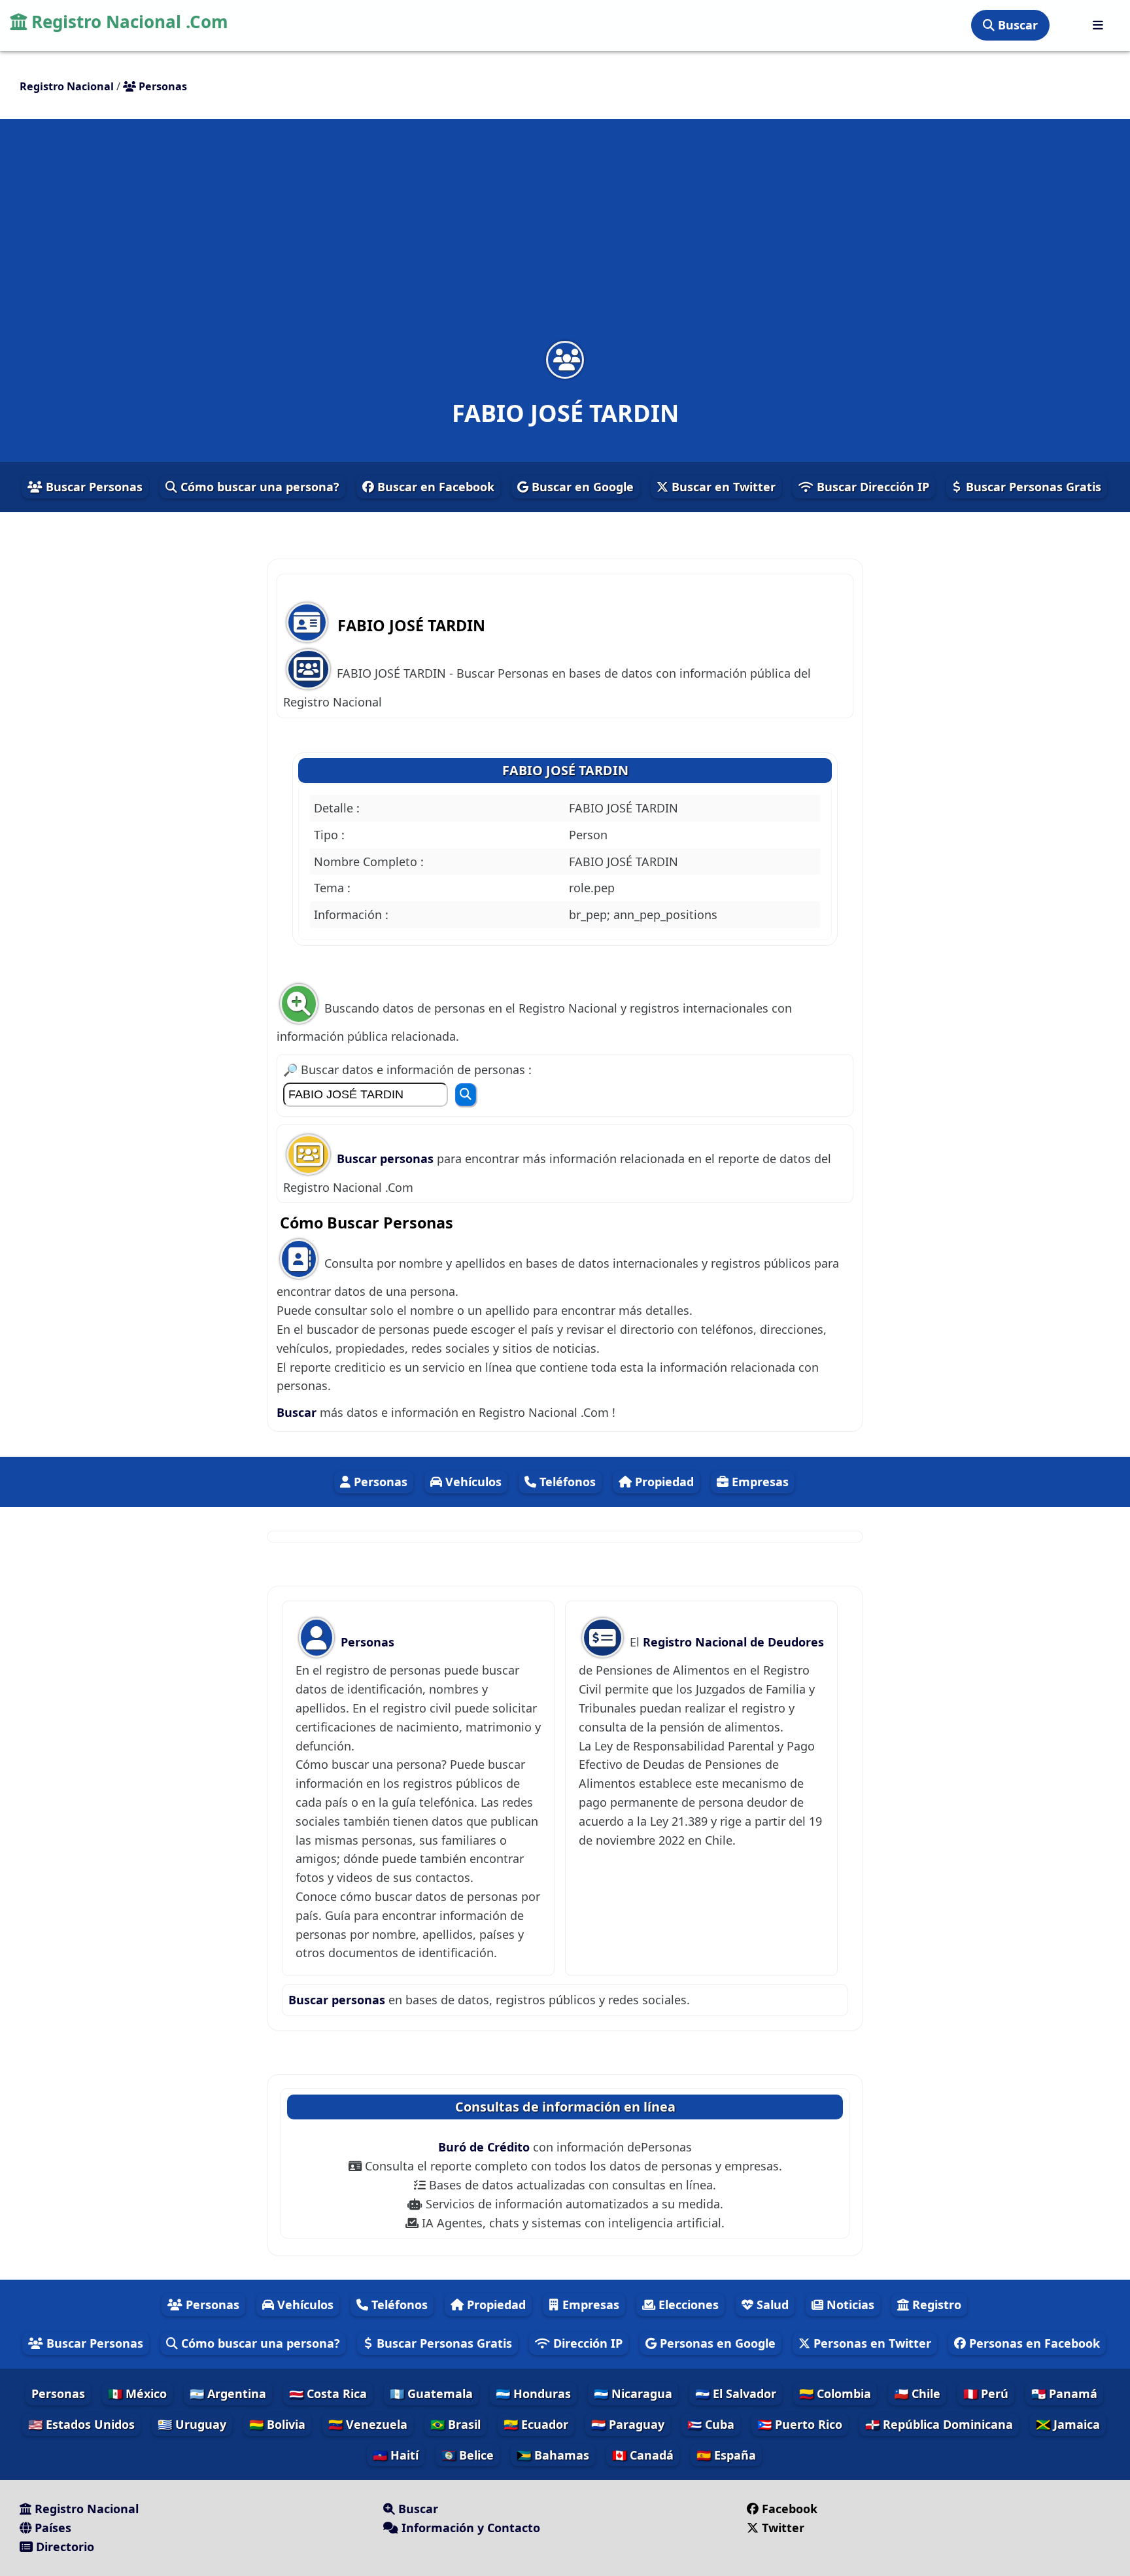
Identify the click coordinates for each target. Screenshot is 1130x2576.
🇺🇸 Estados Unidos (81, 2424)
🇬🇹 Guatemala (431, 2393)
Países (51, 2528)
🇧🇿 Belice (468, 2455)
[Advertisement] (565, 238)
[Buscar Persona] (466, 1095)
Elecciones (687, 2305)
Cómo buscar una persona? (258, 487)
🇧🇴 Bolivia (277, 2424)
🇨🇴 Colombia (835, 2393)
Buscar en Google (581, 487)
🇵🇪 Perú (986, 2393)
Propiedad (663, 1482)
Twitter (781, 2528)
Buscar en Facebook (434, 487)
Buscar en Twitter (722, 487)
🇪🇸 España (726, 2455)
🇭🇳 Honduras (533, 2393)
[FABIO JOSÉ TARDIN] (565, 359)
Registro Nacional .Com (128, 22)
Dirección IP (586, 2343)
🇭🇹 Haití (396, 2455)
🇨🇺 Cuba (711, 2424)
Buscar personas (387, 1158)
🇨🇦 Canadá (643, 2455)
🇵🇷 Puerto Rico (800, 2424)
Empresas (759, 1482)
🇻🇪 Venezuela (368, 2424)
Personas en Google (716, 2343)
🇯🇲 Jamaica (1068, 2424)
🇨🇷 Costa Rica (328, 2393)
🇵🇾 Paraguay (628, 2424)
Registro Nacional (85, 2509)
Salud (771, 2305)
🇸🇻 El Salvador (736, 2393)
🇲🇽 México (137, 2393)
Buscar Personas (93, 487)
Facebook (790, 2509)
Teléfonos (566, 1482)
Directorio (63, 2547)
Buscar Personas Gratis (1032, 487)
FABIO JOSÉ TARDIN (565, 770)
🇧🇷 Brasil (455, 2424)
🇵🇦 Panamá (1064, 2393)
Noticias (849, 2305)
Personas (379, 1482)
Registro (935, 2305)
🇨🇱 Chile (917, 2393)
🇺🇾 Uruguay (192, 2424)
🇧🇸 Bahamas (553, 2455)
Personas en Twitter (871, 2343)
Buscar (1016, 25)
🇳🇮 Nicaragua (633, 2393)
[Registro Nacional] (1098, 25)
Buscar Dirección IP (871, 487)
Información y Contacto (469, 2528)
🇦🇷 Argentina (228, 2393)
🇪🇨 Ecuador (536, 2424)
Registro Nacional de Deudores (733, 1642)
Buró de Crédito (486, 2147)
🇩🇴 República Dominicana (939, 2424)
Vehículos (472, 1482)
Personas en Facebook (1033, 2343)
